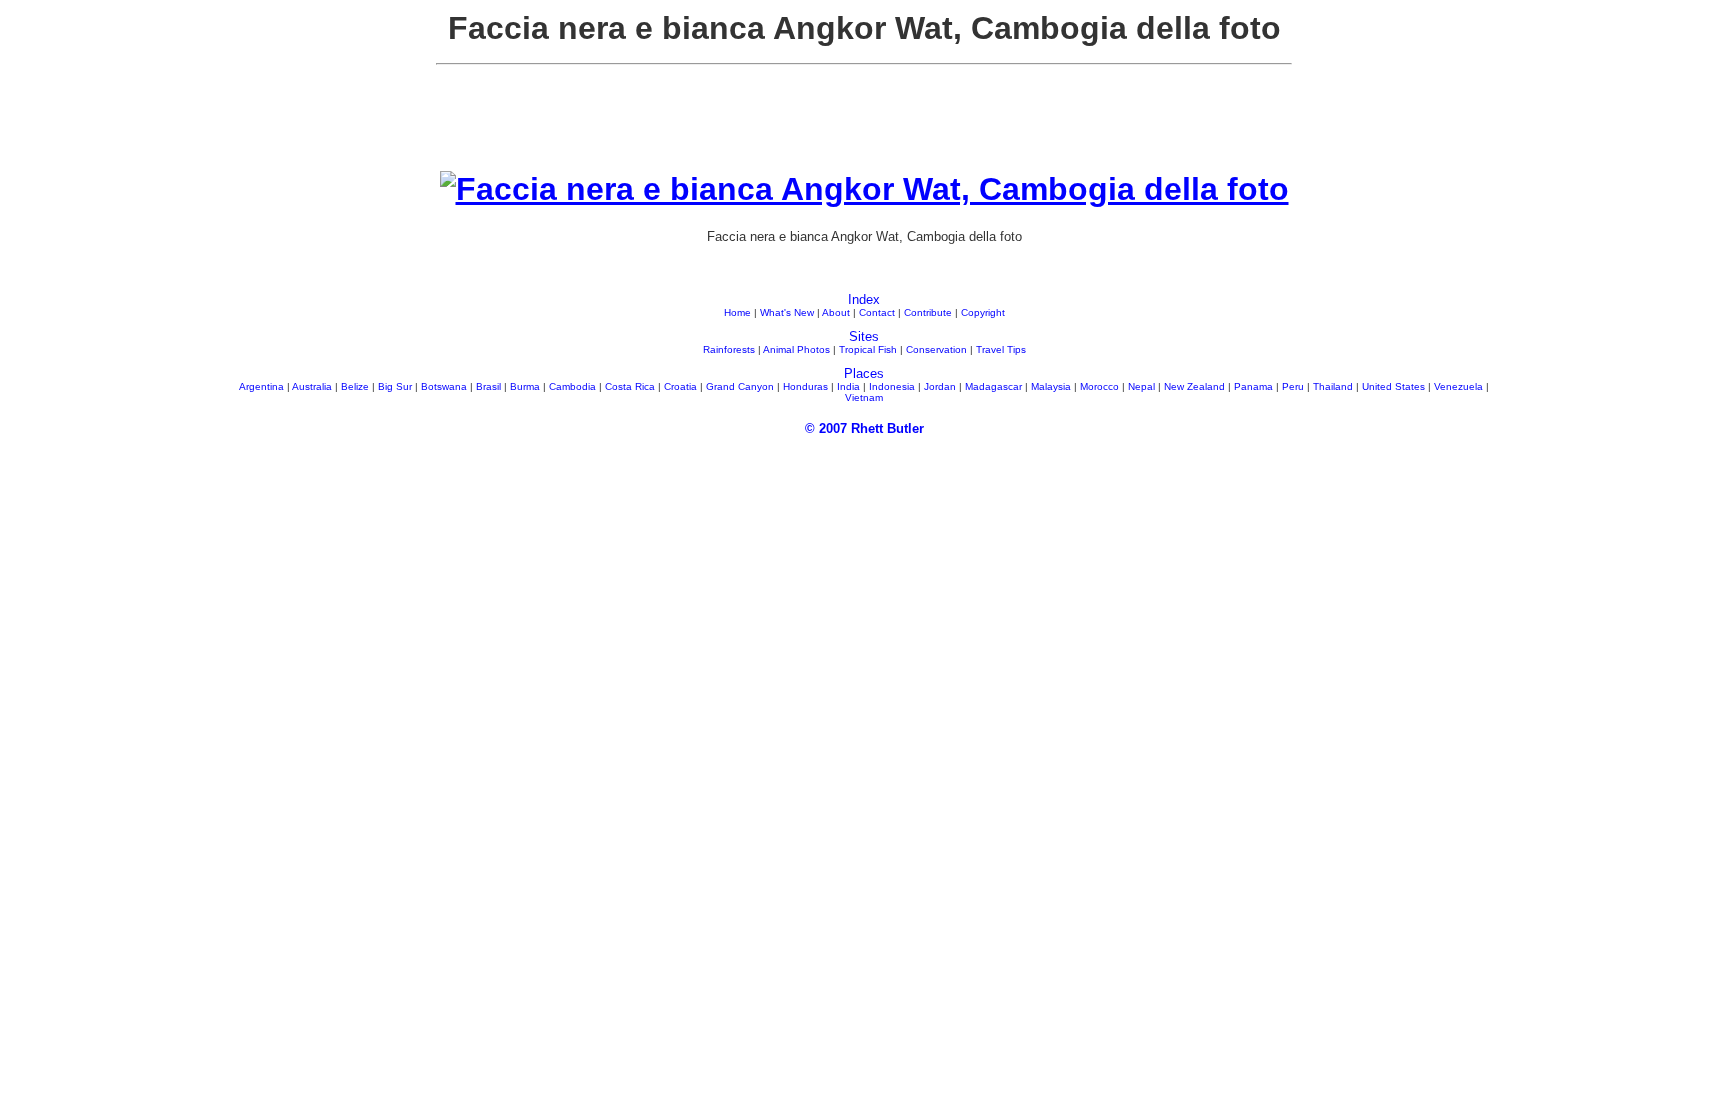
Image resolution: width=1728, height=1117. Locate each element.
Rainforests (729, 349)
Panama (1253, 386)
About (836, 312)
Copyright (983, 312)
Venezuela (1458, 386)
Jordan (940, 386)
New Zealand (1194, 386)
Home (737, 312)
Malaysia (1051, 386)
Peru (1293, 386)
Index (864, 299)
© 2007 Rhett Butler (864, 428)
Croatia (680, 386)
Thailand (1333, 386)
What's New (787, 312)
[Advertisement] (864, 126)
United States (1393, 386)
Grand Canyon (740, 386)
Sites (864, 336)
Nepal (1141, 386)
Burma (525, 386)
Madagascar (993, 386)
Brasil (488, 386)
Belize (355, 386)
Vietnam (864, 397)
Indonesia (892, 386)
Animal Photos (796, 349)
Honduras (805, 386)
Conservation (936, 349)
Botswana (444, 386)
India (848, 386)
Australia (312, 386)
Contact (877, 312)
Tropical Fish (868, 349)
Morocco (1099, 386)
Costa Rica (630, 386)
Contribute (928, 312)
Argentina (261, 386)
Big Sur (395, 386)
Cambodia (572, 386)
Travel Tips (1001, 349)
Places (864, 373)
